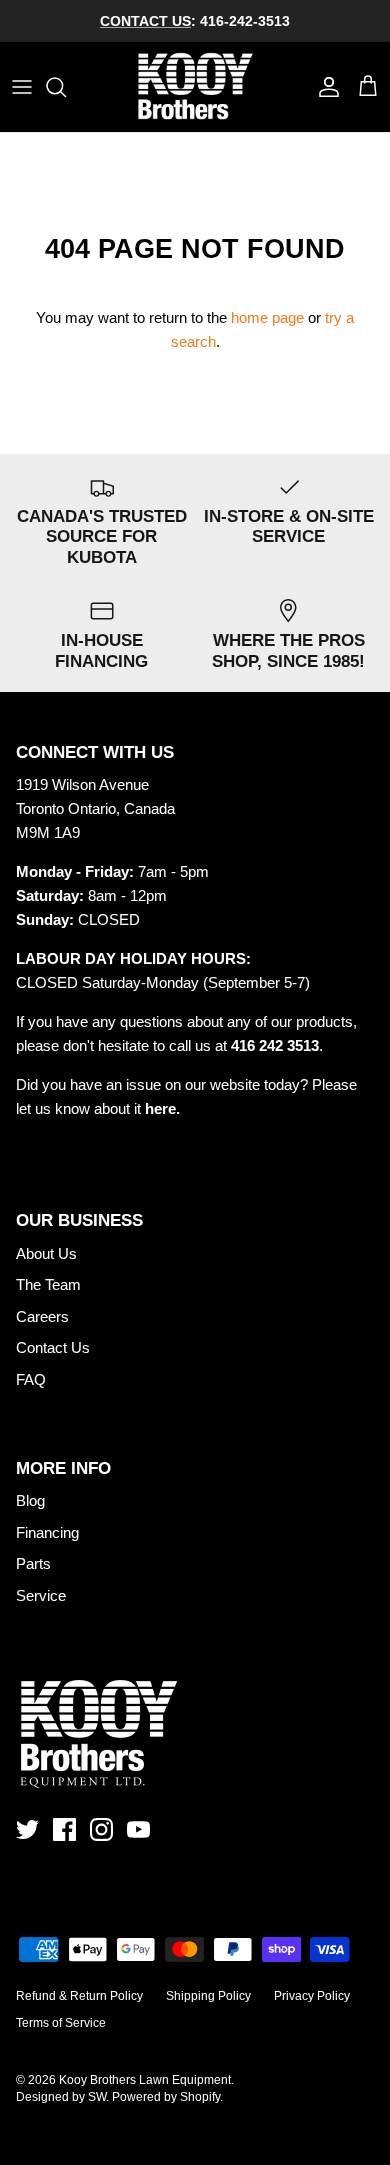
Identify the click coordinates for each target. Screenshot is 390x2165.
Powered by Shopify (166, 2097)
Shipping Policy (208, 1996)
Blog (30, 1500)
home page (267, 317)
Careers (42, 1316)
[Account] (324, 87)
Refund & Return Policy (79, 1996)
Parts (33, 1563)
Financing (47, 1532)
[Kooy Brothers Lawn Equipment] (195, 87)
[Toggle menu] (22, 87)
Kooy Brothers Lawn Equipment (145, 2080)
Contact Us (53, 1347)
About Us (46, 1253)
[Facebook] (64, 1829)
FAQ (31, 1379)
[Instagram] (101, 1829)
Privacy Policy (312, 1996)
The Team (48, 1284)
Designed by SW (61, 2097)
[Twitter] (27, 1829)
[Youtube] (138, 1829)
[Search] (66, 87)
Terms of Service (61, 2023)
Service (41, 1595)
